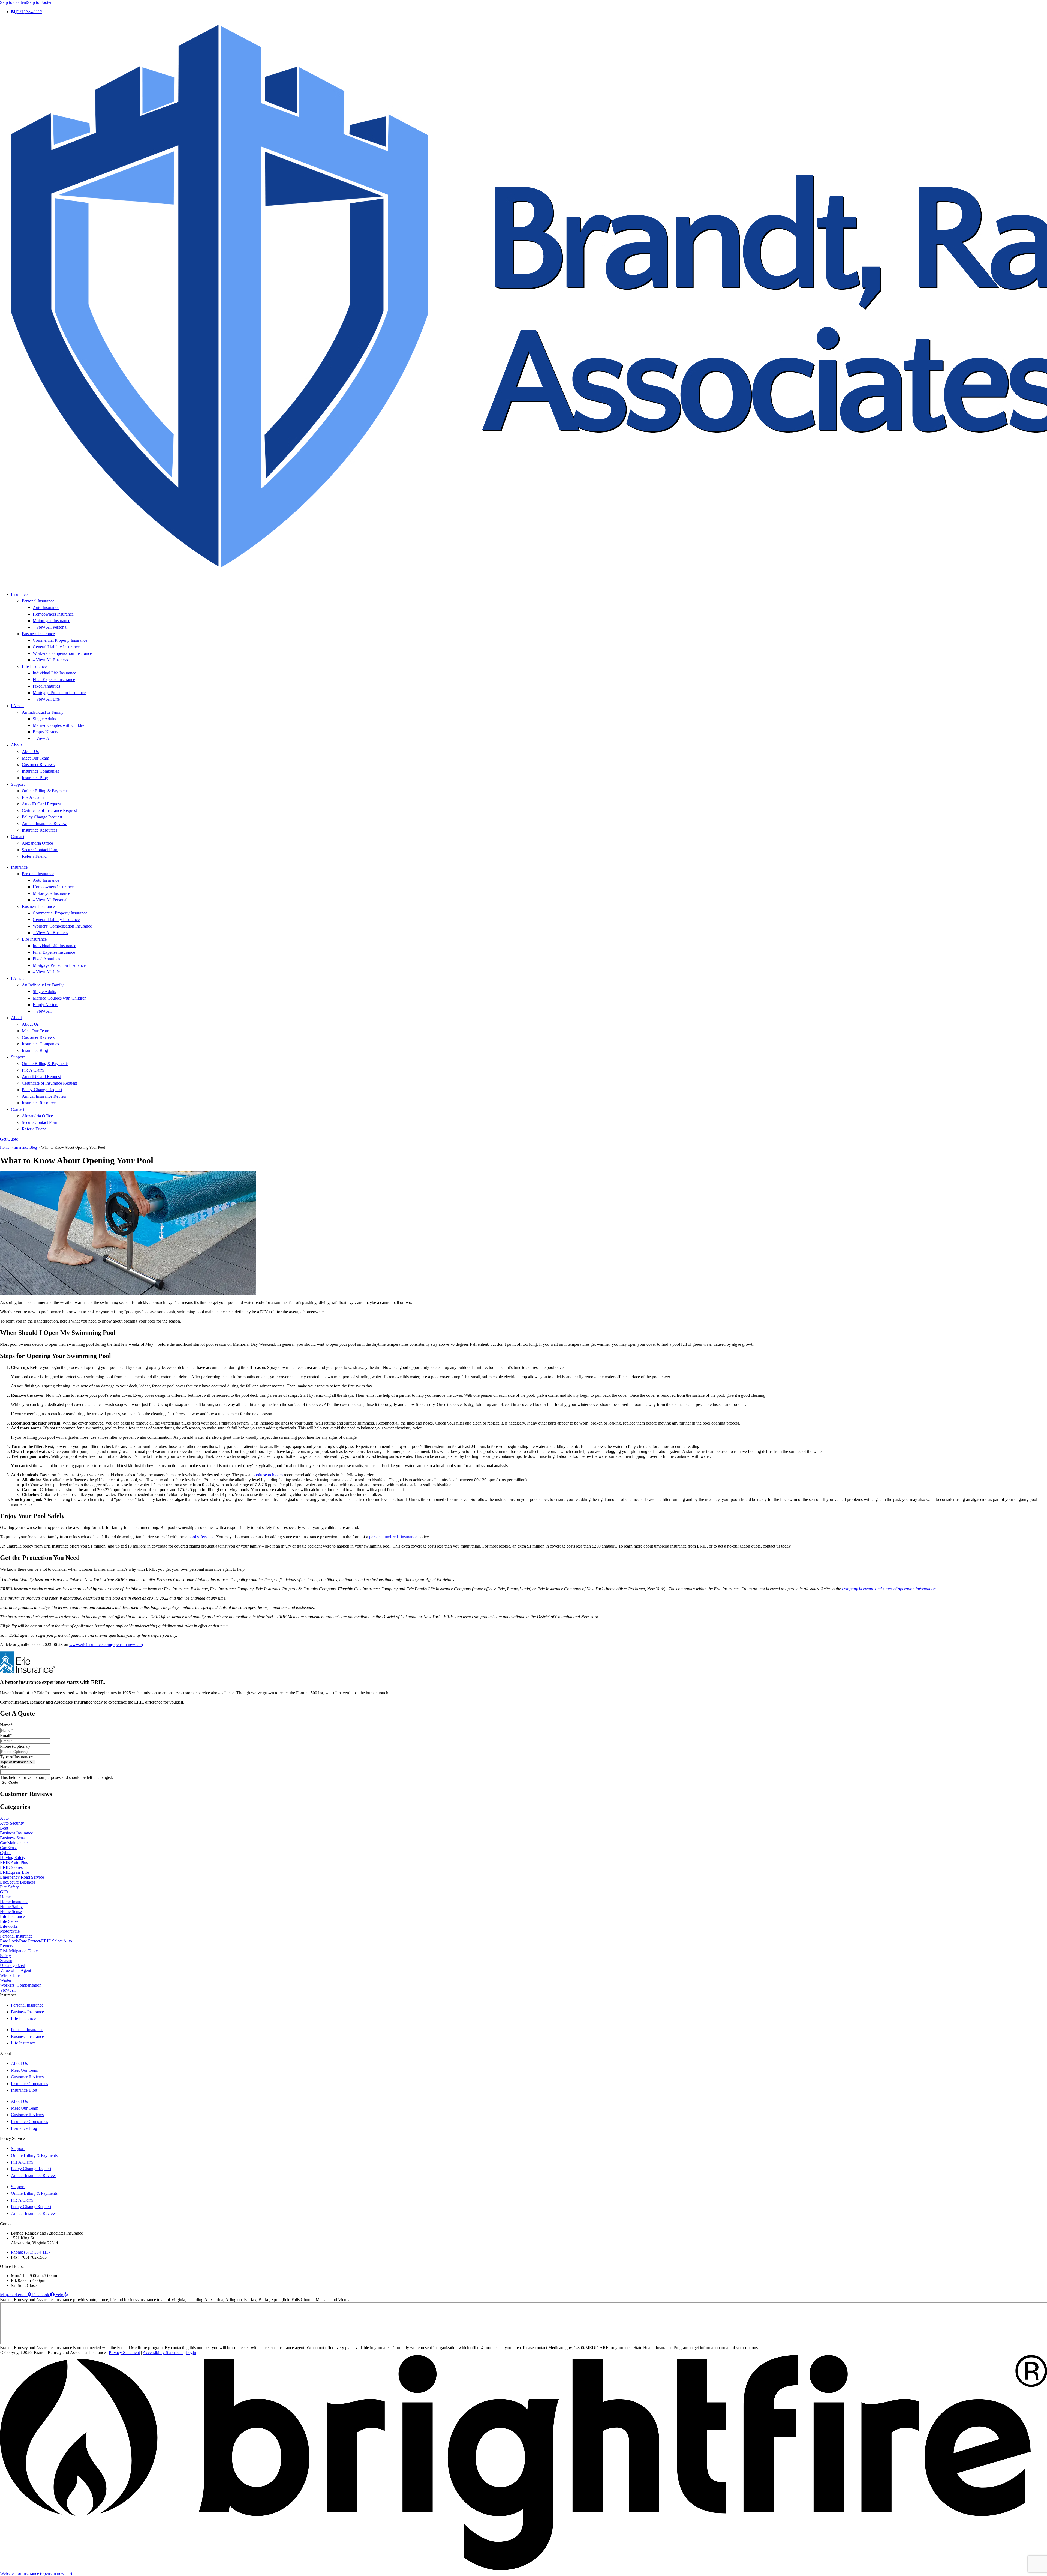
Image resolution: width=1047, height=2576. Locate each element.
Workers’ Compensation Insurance (62, 653)
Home (5, 1148)
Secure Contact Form (40, 850)
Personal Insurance (38, 601)
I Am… (17, 706)
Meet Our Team (35, 758)
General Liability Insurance (56, 647)
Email (6, 1736)
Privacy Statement (124, 2352)
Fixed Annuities (46, 686)
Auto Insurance (46, 608)
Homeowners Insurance (53, 614)
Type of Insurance (17, 1757)
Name (6, 1725)
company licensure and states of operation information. (889, 1589)
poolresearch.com (268, 1475)
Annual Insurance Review (44, 824)
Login (191, 2352)
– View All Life (46, 699)
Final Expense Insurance (54, 680)
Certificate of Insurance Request (49, 810)
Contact (18, 837)
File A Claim (33, 797)
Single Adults (44, 719)
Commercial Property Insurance (60, 640)
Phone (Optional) (15, 1746)
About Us (30, 752)
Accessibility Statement (163, 2352)
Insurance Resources (40, 830)
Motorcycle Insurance (51, 621)
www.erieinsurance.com (106, 1644)
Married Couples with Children (60, 725)
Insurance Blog (35, 778)
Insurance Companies (40, 771)
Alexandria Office (37, 843)
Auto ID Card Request (41, 804)
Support (18, 784)
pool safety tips (201, 1537)
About (16, 745)
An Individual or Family (43, 712)
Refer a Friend (34, 856)
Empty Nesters (45, 732)
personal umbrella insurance (393, 1537)
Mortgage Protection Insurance (59, 693)
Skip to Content (13, 2)
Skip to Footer (39, 2)
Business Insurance (38, 634)
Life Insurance (34, 666)
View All (8, 1990)
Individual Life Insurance (54, 673)
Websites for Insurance (36, 2573)
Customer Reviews (38, 765)
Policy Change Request (42, 817)
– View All (42, 738)
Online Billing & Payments (45, 791)
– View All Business (50, 660)
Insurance (19, 594)
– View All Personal (50, 627)
